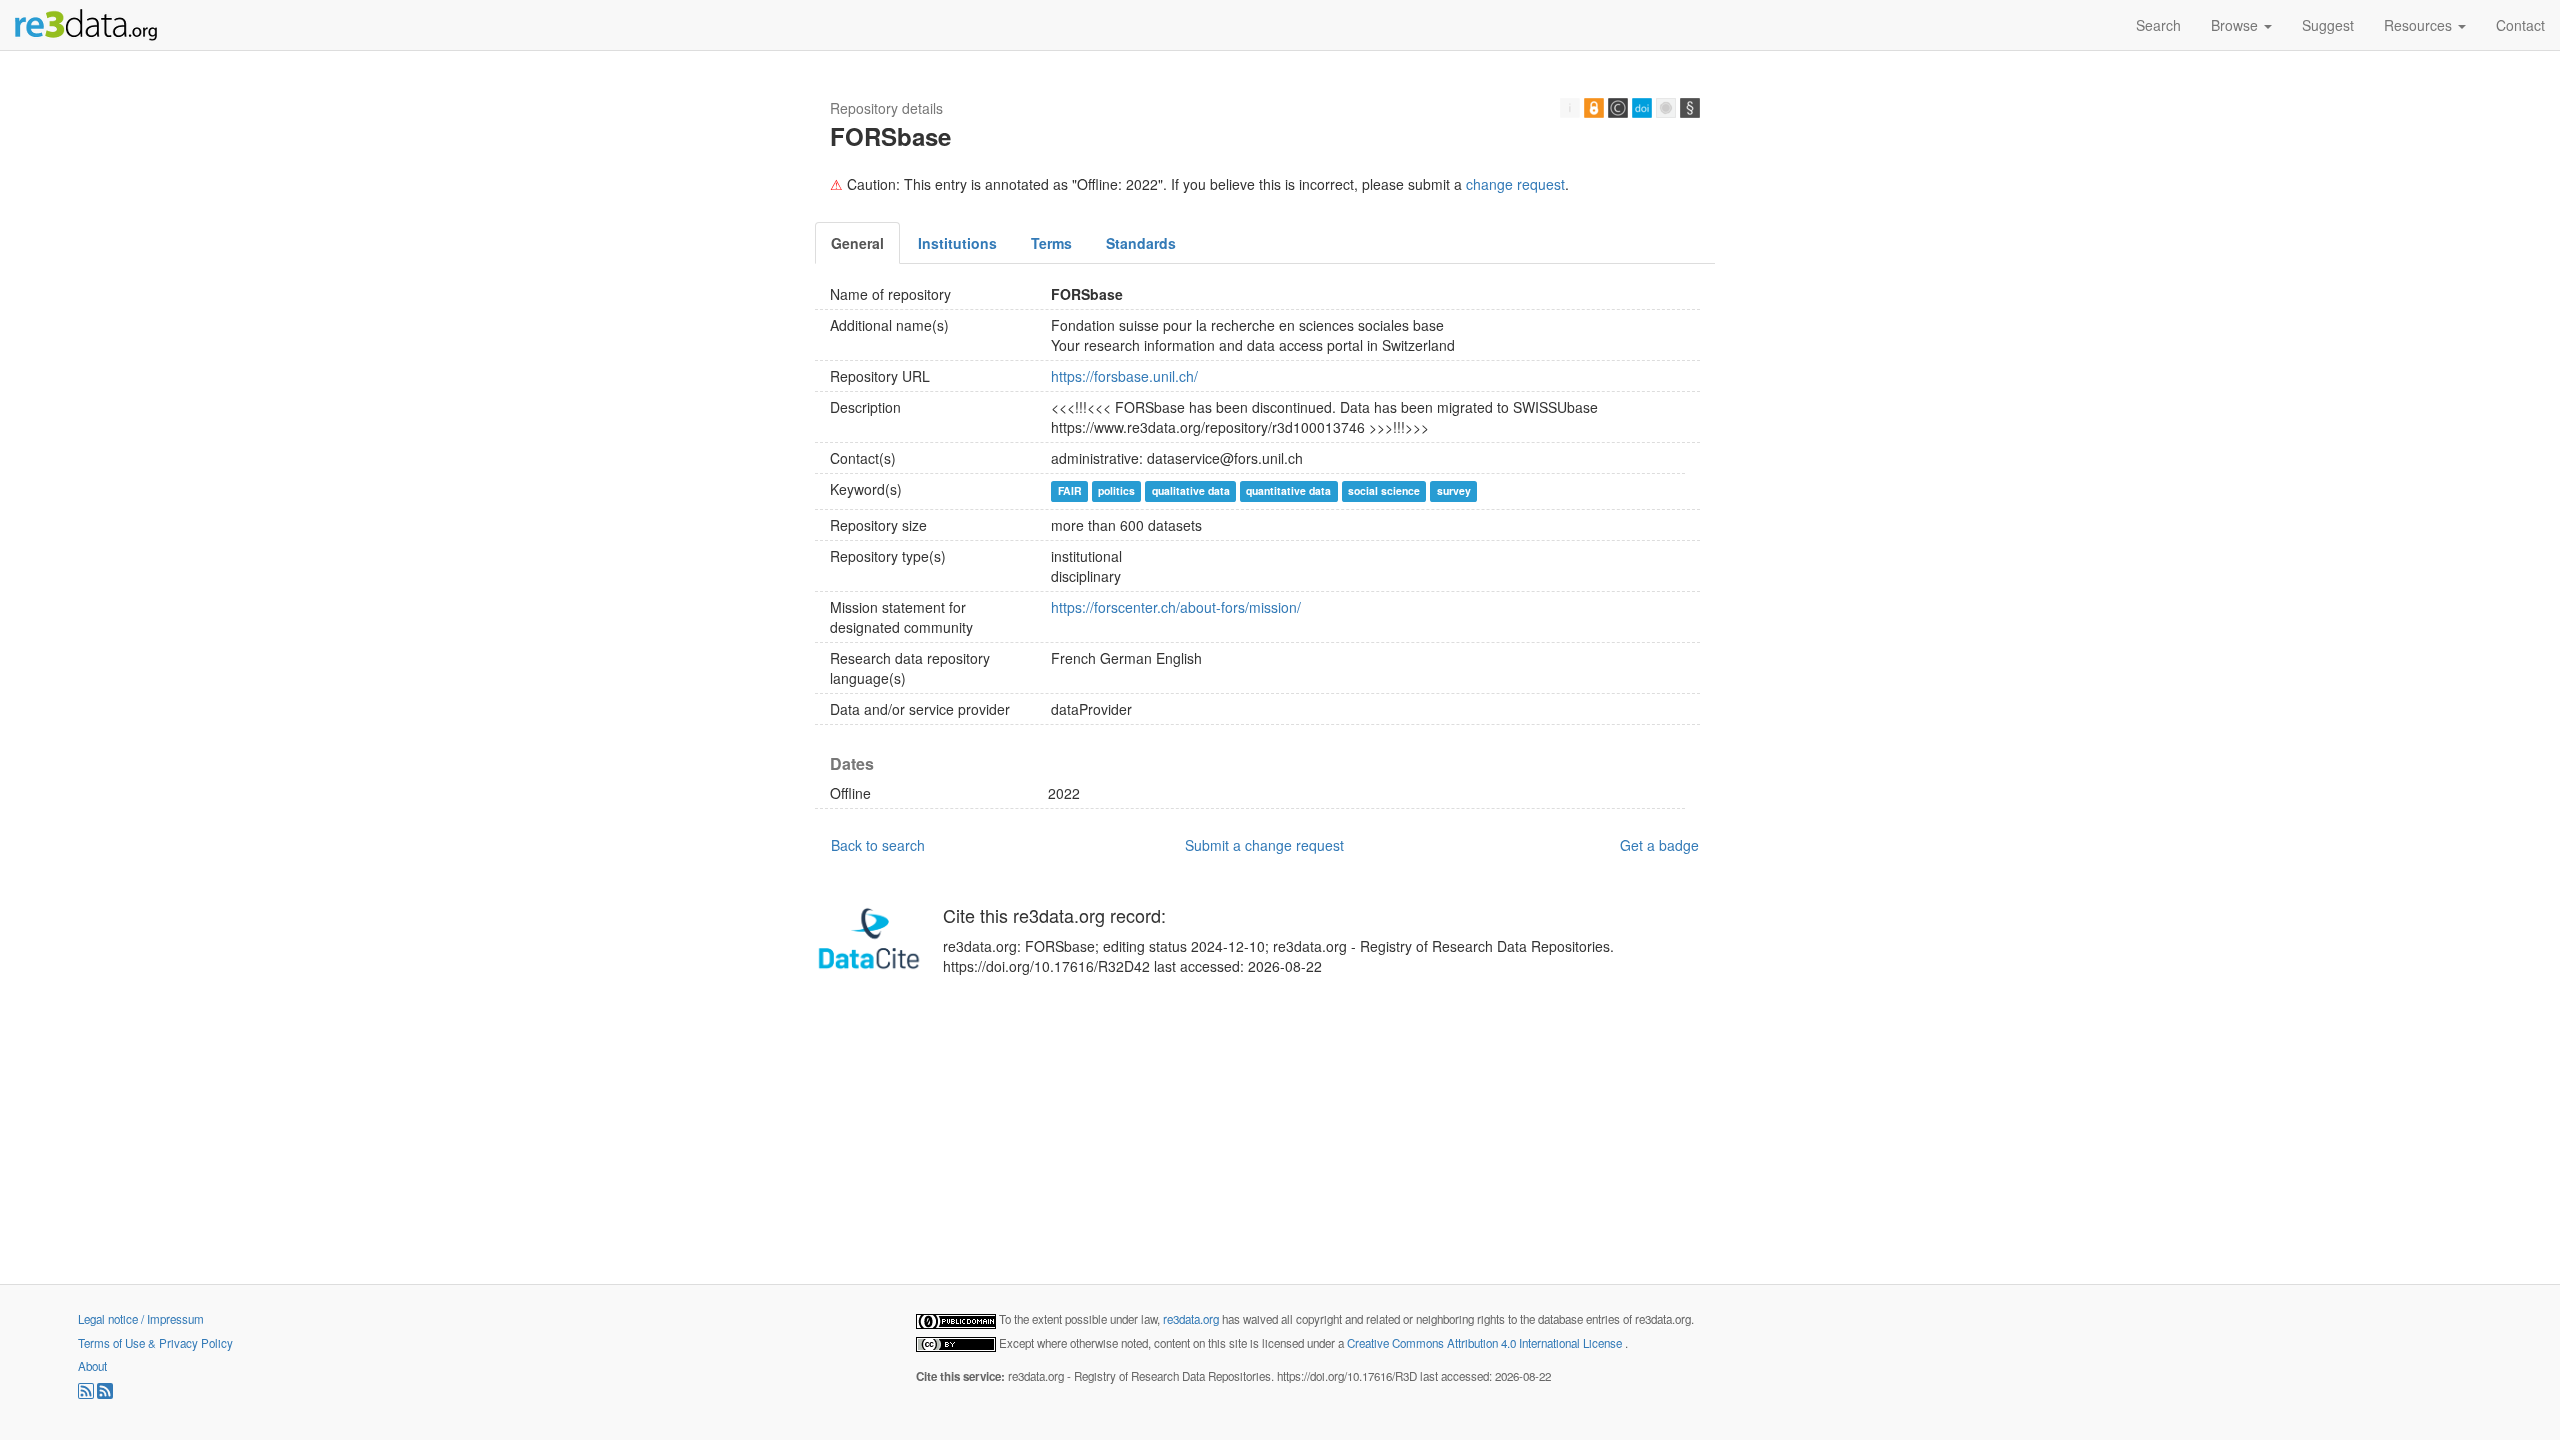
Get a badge (1659, 845)
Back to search (878, 845)
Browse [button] (2236, 25)
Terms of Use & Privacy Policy (155, 1343)
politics (1116, 490)
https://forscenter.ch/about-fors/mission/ (1176, 607)
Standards (1141, 243)
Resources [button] (2420, 25)
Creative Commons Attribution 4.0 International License (1486, 1343)
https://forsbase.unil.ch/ (1124, 376)
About (92, 1366)
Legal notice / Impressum (141, 1319)
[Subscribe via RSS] (87, 1394)
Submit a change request (1264, 845)
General (857, 243)
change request (1515, 184)
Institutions (957, 243)
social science (1384, 490)
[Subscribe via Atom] (105, 1394)
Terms (1051, 243)
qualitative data (1191, 490)
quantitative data (1288, 490)
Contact (2520, 25)
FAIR (1070, 490)
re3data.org (1192, 1319)
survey (1454, 490)
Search (2158, 25)
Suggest (2328, 25)
